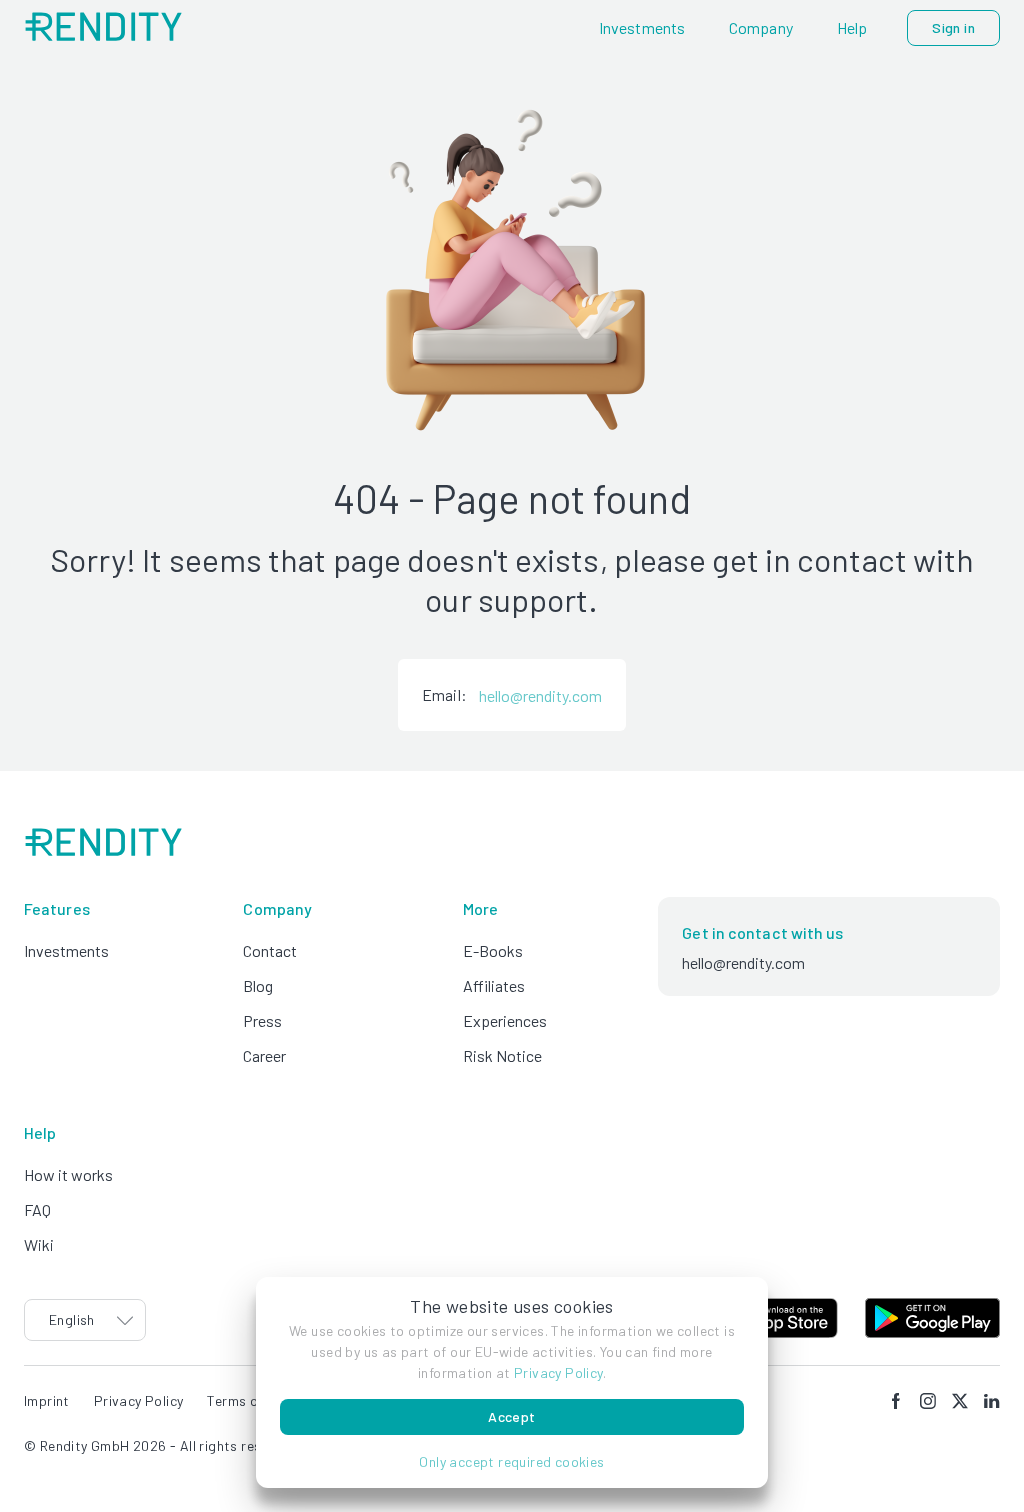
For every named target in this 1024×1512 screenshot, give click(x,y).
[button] (512, 1461)
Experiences (505, 1020)
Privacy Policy (558, 1372)
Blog (258, 985)
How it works (68, 1174)
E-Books (493, 950)
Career (264, 1055)
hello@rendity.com (540, 695)
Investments (66, 950)
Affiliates (494, 985)
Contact (270, 950)
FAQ (37, 1209)
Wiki (39, 1244)
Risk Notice (502, 1055)
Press (262, 1020)
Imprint (47, 1400)
